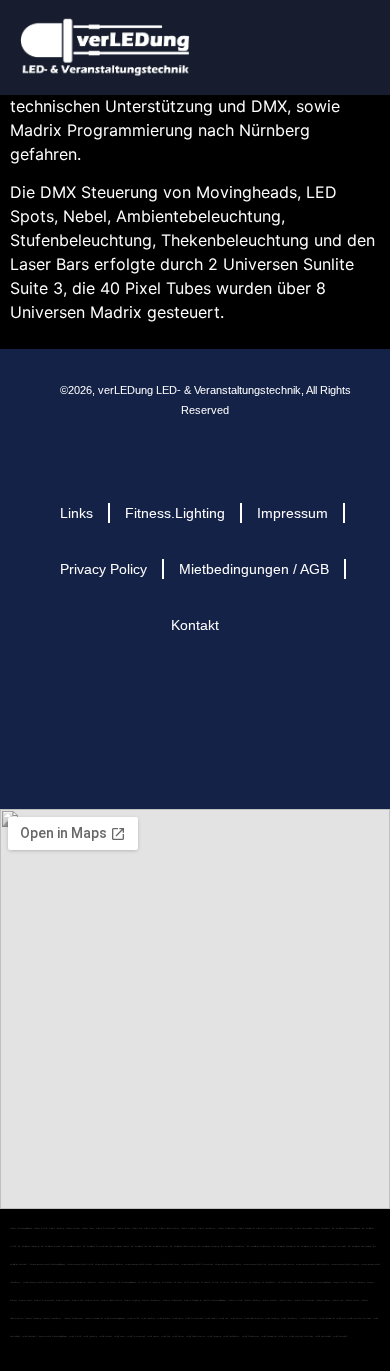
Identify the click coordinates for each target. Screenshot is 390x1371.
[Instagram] (185, 697)
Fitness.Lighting (175, 513)
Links (76, 513)
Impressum (292, 513)
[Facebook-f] (136, 697)
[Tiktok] (283, 697)
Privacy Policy (103, 569)
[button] (356, 40)
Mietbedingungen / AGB (254, 569)
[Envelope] (87, 697)
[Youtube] (234, 697)
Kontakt (195, 625)
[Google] (185, 746)
